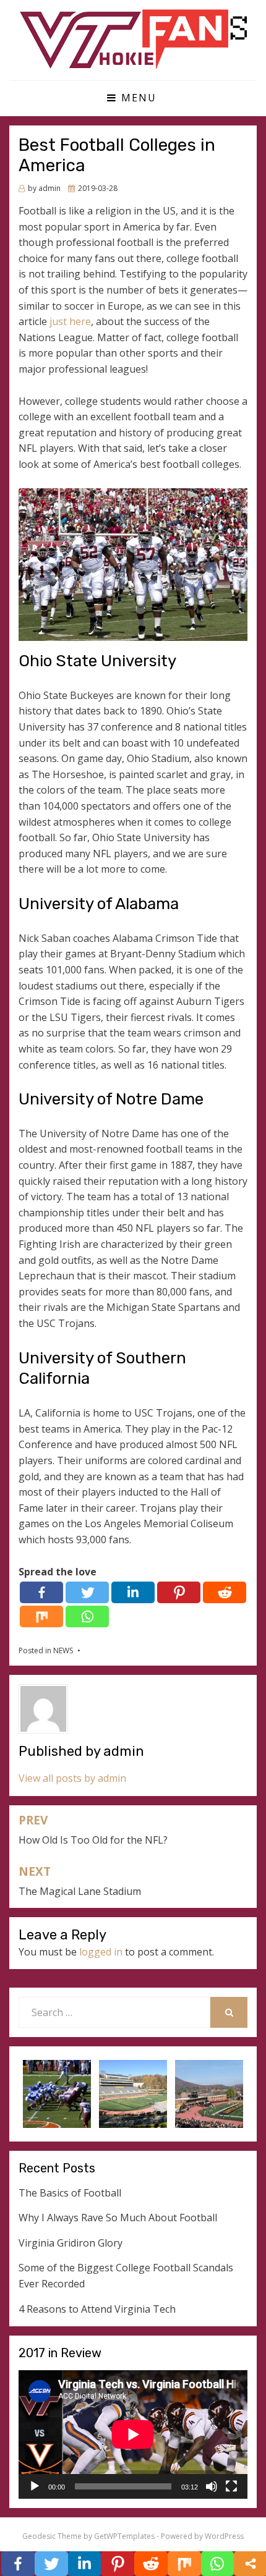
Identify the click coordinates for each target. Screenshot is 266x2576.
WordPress (224, 2536)
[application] (133, 2434)
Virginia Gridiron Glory (71, 2243)
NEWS (63, 1650)
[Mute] (212, 2486)
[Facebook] (41, 1592)
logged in (101, 1952)
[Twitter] (87, 1592)
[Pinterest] (179, 1592)
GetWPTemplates (124, 2536)
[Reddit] (225, 1592)
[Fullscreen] (231, 2486)
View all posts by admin (72, 1778)
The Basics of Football (70, 2193)
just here (70, 321)
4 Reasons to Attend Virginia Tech (97, 2309)
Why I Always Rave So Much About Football (118, 2218)
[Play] (35, 2486)
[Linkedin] (133, 1592)
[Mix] (41, 1616)
